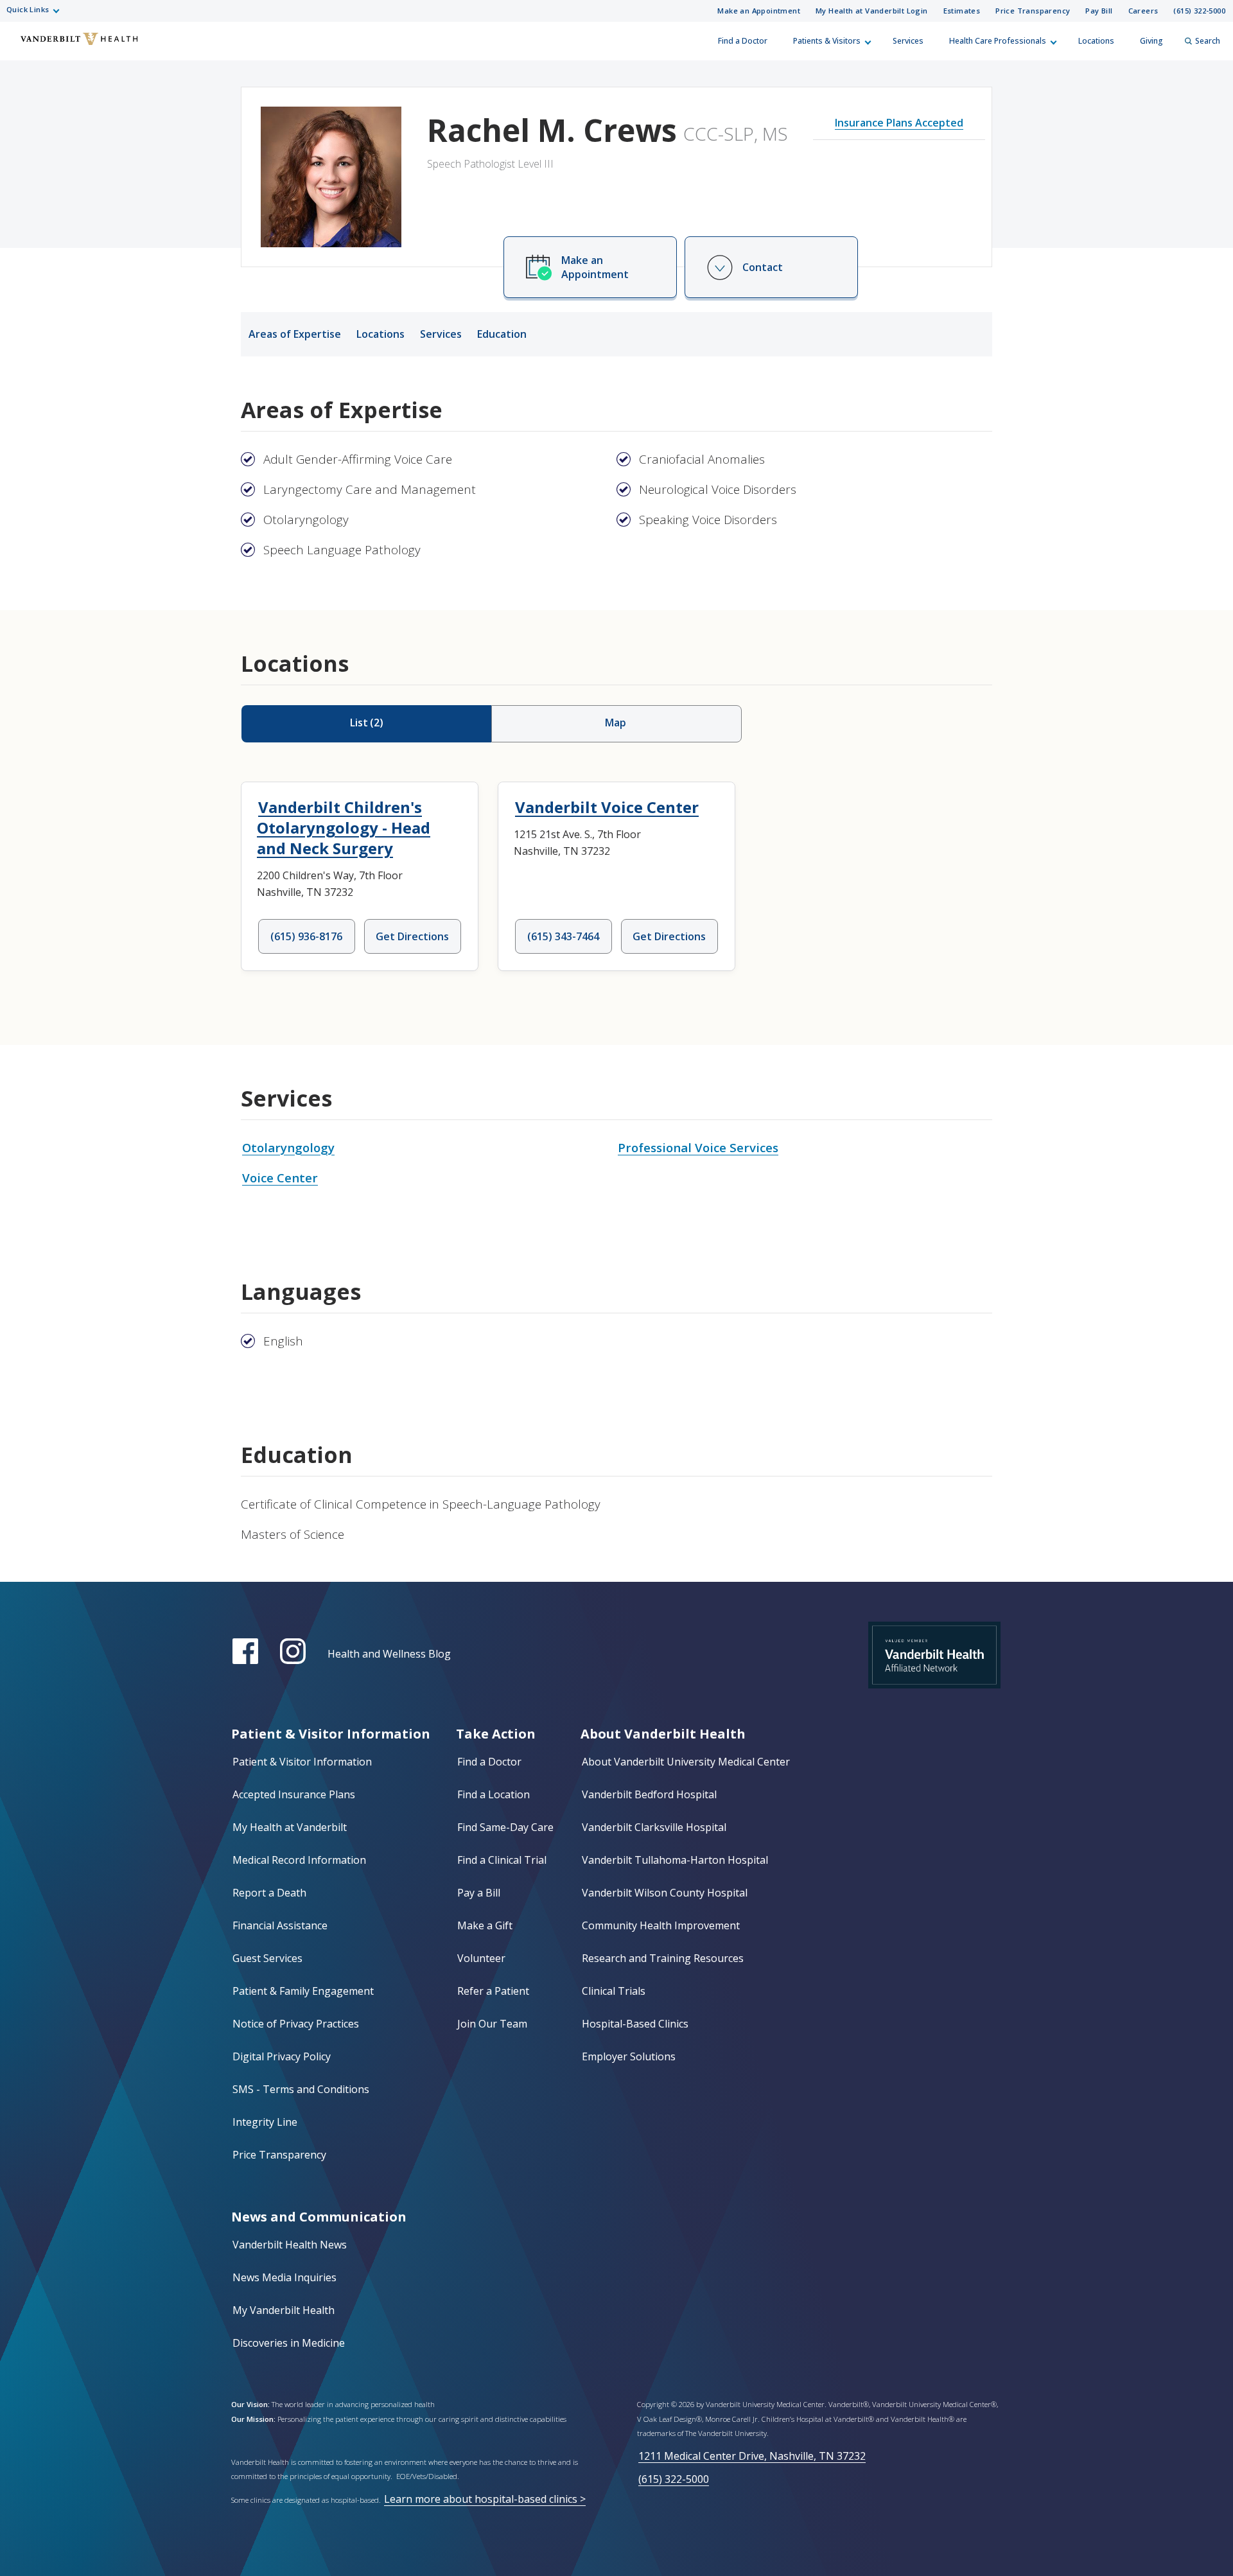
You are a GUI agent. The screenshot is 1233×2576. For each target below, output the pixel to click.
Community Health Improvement (661, 1925)
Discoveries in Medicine (289, 2343)
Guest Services (267, 1958)
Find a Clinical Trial (502, 1860)
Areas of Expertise (295, 334)
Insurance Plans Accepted (899, 123)
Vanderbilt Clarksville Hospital (654, 1827)
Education (502, 334)
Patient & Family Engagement (303, 1991)
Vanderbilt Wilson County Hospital (665, 1893)
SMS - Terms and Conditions (301, 2089)
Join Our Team (492, 2024)
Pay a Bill (479, 1893)
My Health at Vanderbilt (290, 1827)
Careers (1143, 11)
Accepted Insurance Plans (294, 1794)
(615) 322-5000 (1199, 11)
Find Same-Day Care (505, 1827)
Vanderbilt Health (20, 47)
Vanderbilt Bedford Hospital (649, 1794)
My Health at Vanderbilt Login (872, 11)
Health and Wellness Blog (389, 1654)
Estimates (962, 11)
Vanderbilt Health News (290, 2245)
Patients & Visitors (827, 41)
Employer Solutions (629, 2056)
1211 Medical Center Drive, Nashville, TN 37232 (752, 2456)
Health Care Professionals (998, 41)
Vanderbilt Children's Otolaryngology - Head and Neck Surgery (344, 828)
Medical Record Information (299, 1860)
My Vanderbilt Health (284, 2310)
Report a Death (269, 1893)
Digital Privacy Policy (282, 2056)
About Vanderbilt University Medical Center (686, 1762)
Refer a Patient (493, 1991)
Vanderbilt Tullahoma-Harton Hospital (675, 1860)
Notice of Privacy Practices (296, 2024)
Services (908, 41)
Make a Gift (485, 1925)
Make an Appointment (759, 11)
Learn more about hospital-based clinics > (485, 2499)
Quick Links (28, 9)
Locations (1096, 41)
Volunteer (481, 1958)
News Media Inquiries (284, 2277)
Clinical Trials (614, 1991)
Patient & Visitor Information (302, 1762)
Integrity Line (265, 2122)
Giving (1151, 41)
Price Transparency (1033, 11)
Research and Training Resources (663, 1958)
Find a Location (494, 1794)
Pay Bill (1099, 11)
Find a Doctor (743, 41)
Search (1208, 41)
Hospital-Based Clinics (635, 2024)
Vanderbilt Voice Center (607, 807)
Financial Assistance (280, 1925)
